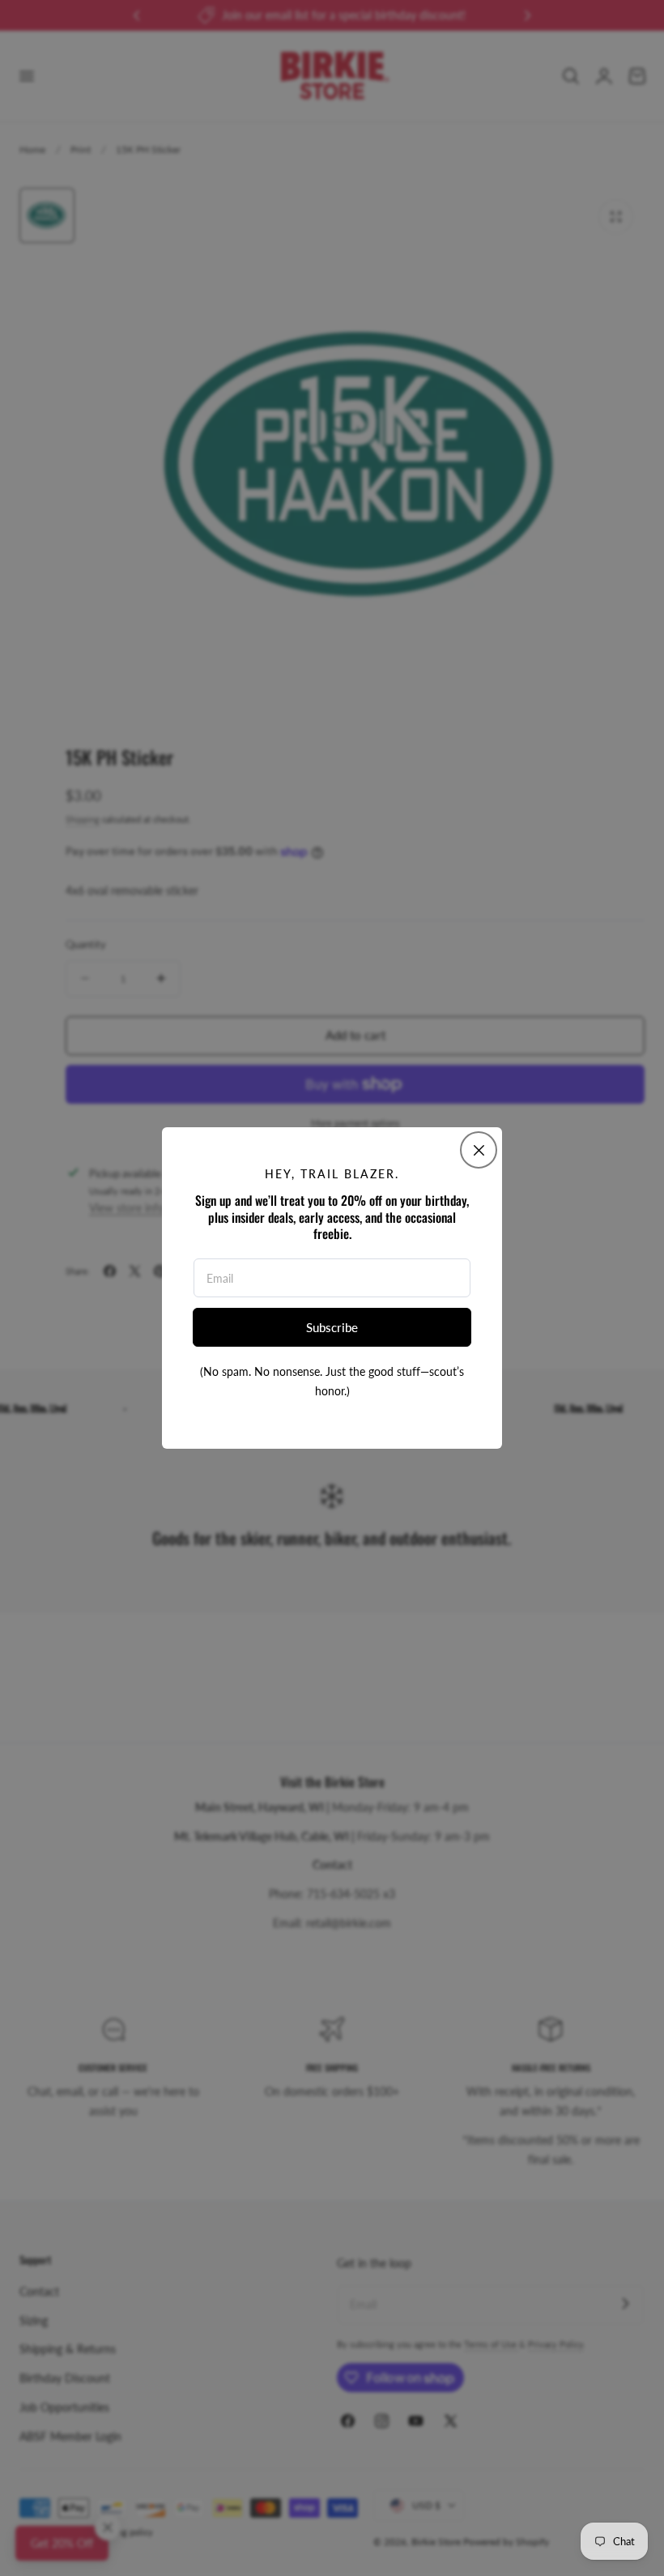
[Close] (479, 1150)
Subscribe (332, 1327)
